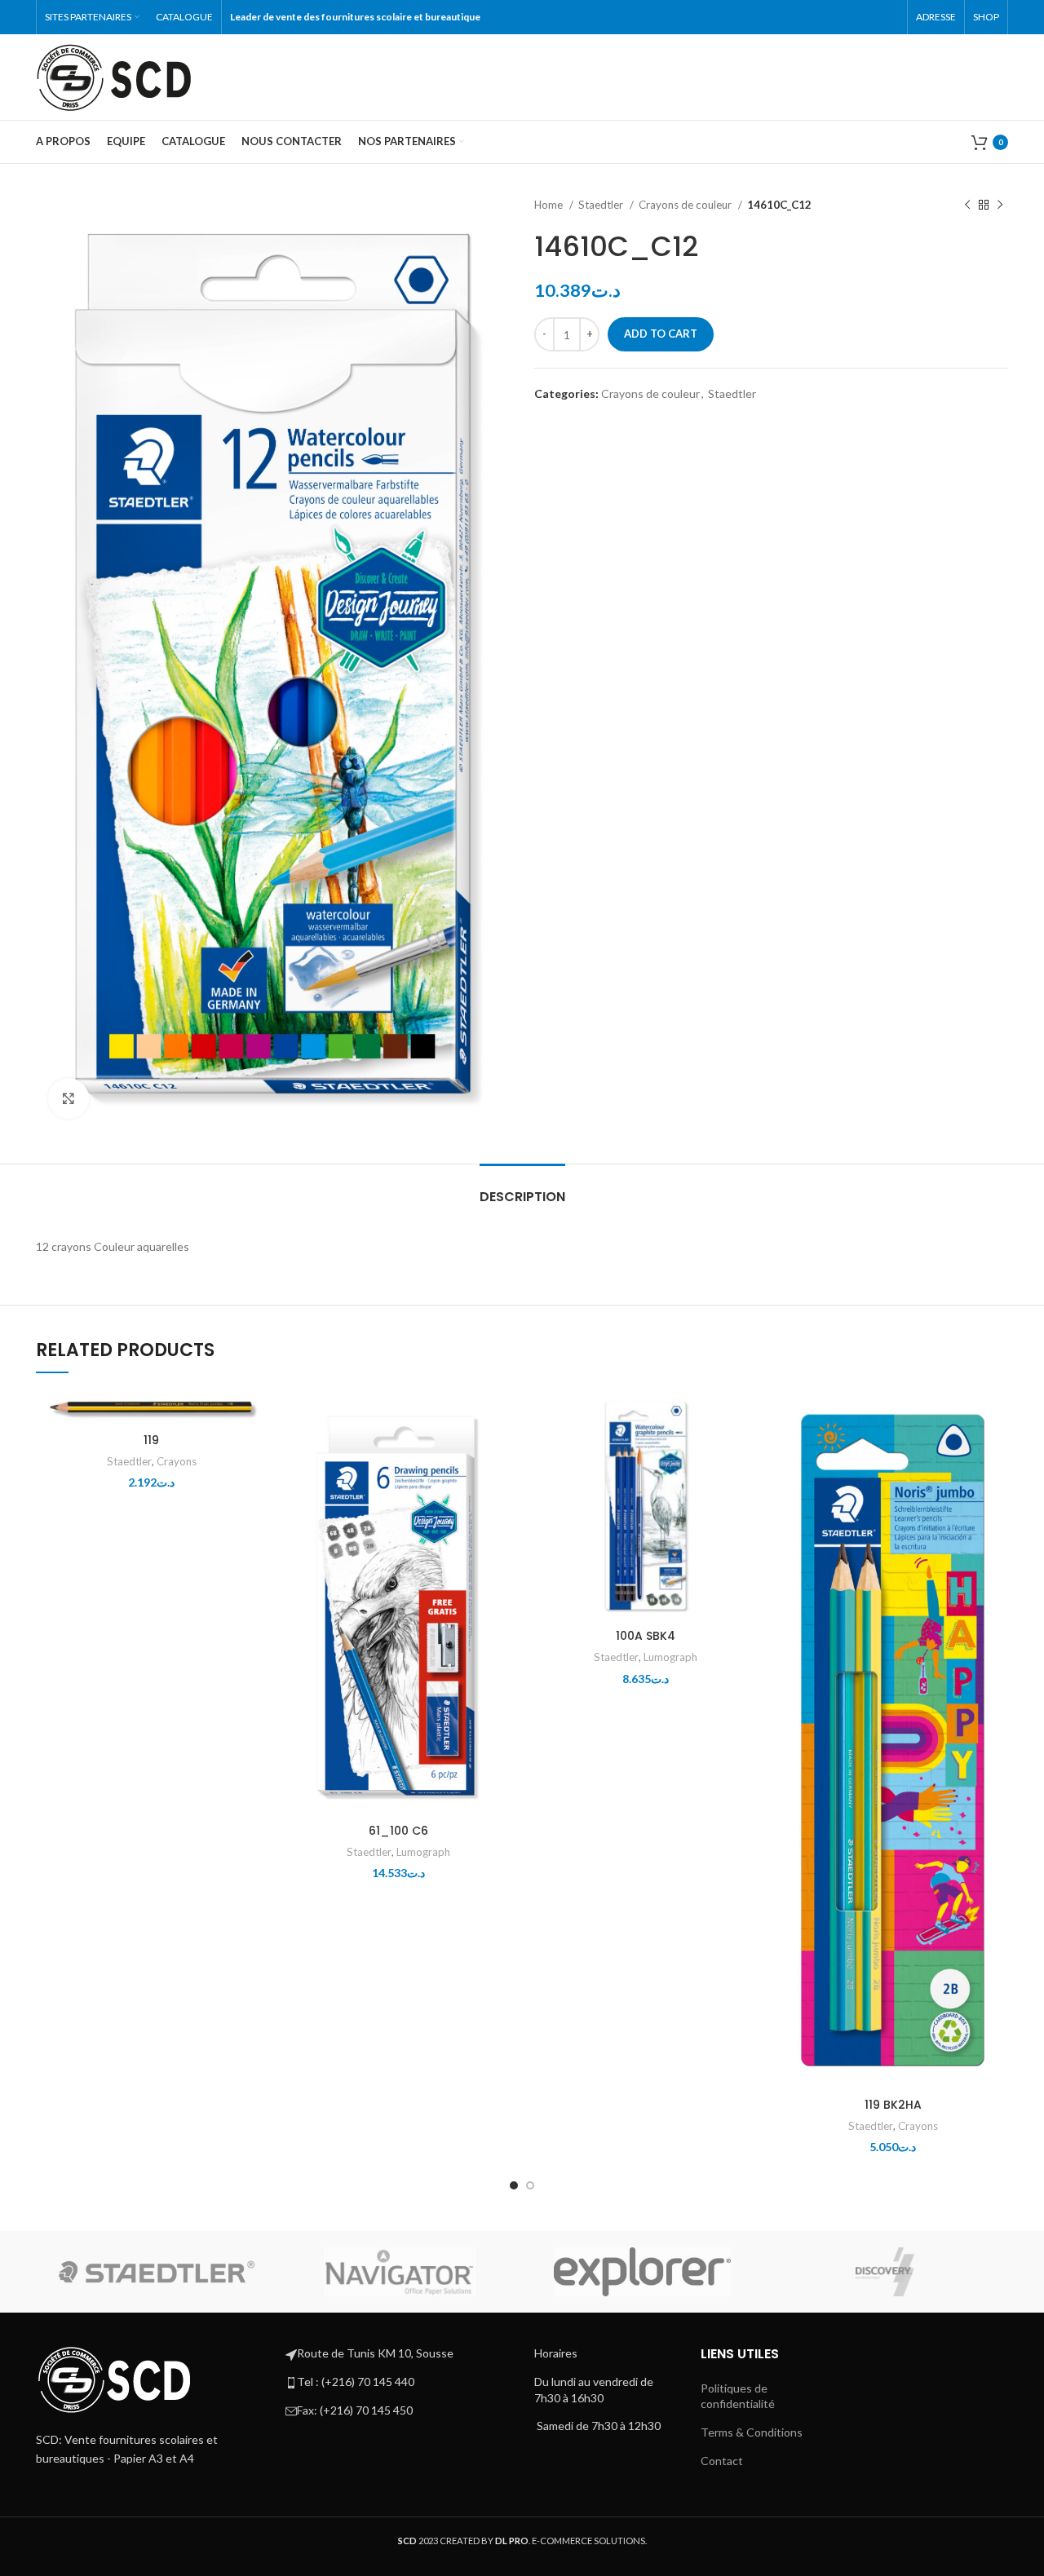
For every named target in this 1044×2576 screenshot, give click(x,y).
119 (151, 1440)
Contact (722, 2461)
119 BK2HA (893, 2105)
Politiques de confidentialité (738, 2396)
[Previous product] (967, 205)
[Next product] (1000, 205)
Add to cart (661, 334)
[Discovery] (885, 2272)
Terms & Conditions (752, 2432)
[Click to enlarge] (69, 1098)
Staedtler (602, 205)
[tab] (522, 1189)
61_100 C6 (398, 1831)
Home (550, 205)
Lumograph (423, 1852)
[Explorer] (643, 2272)
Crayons (177, 1461)
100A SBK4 (646, 1636)
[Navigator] (400, 2272)
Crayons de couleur (686, 205)
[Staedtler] (157, 2272)
